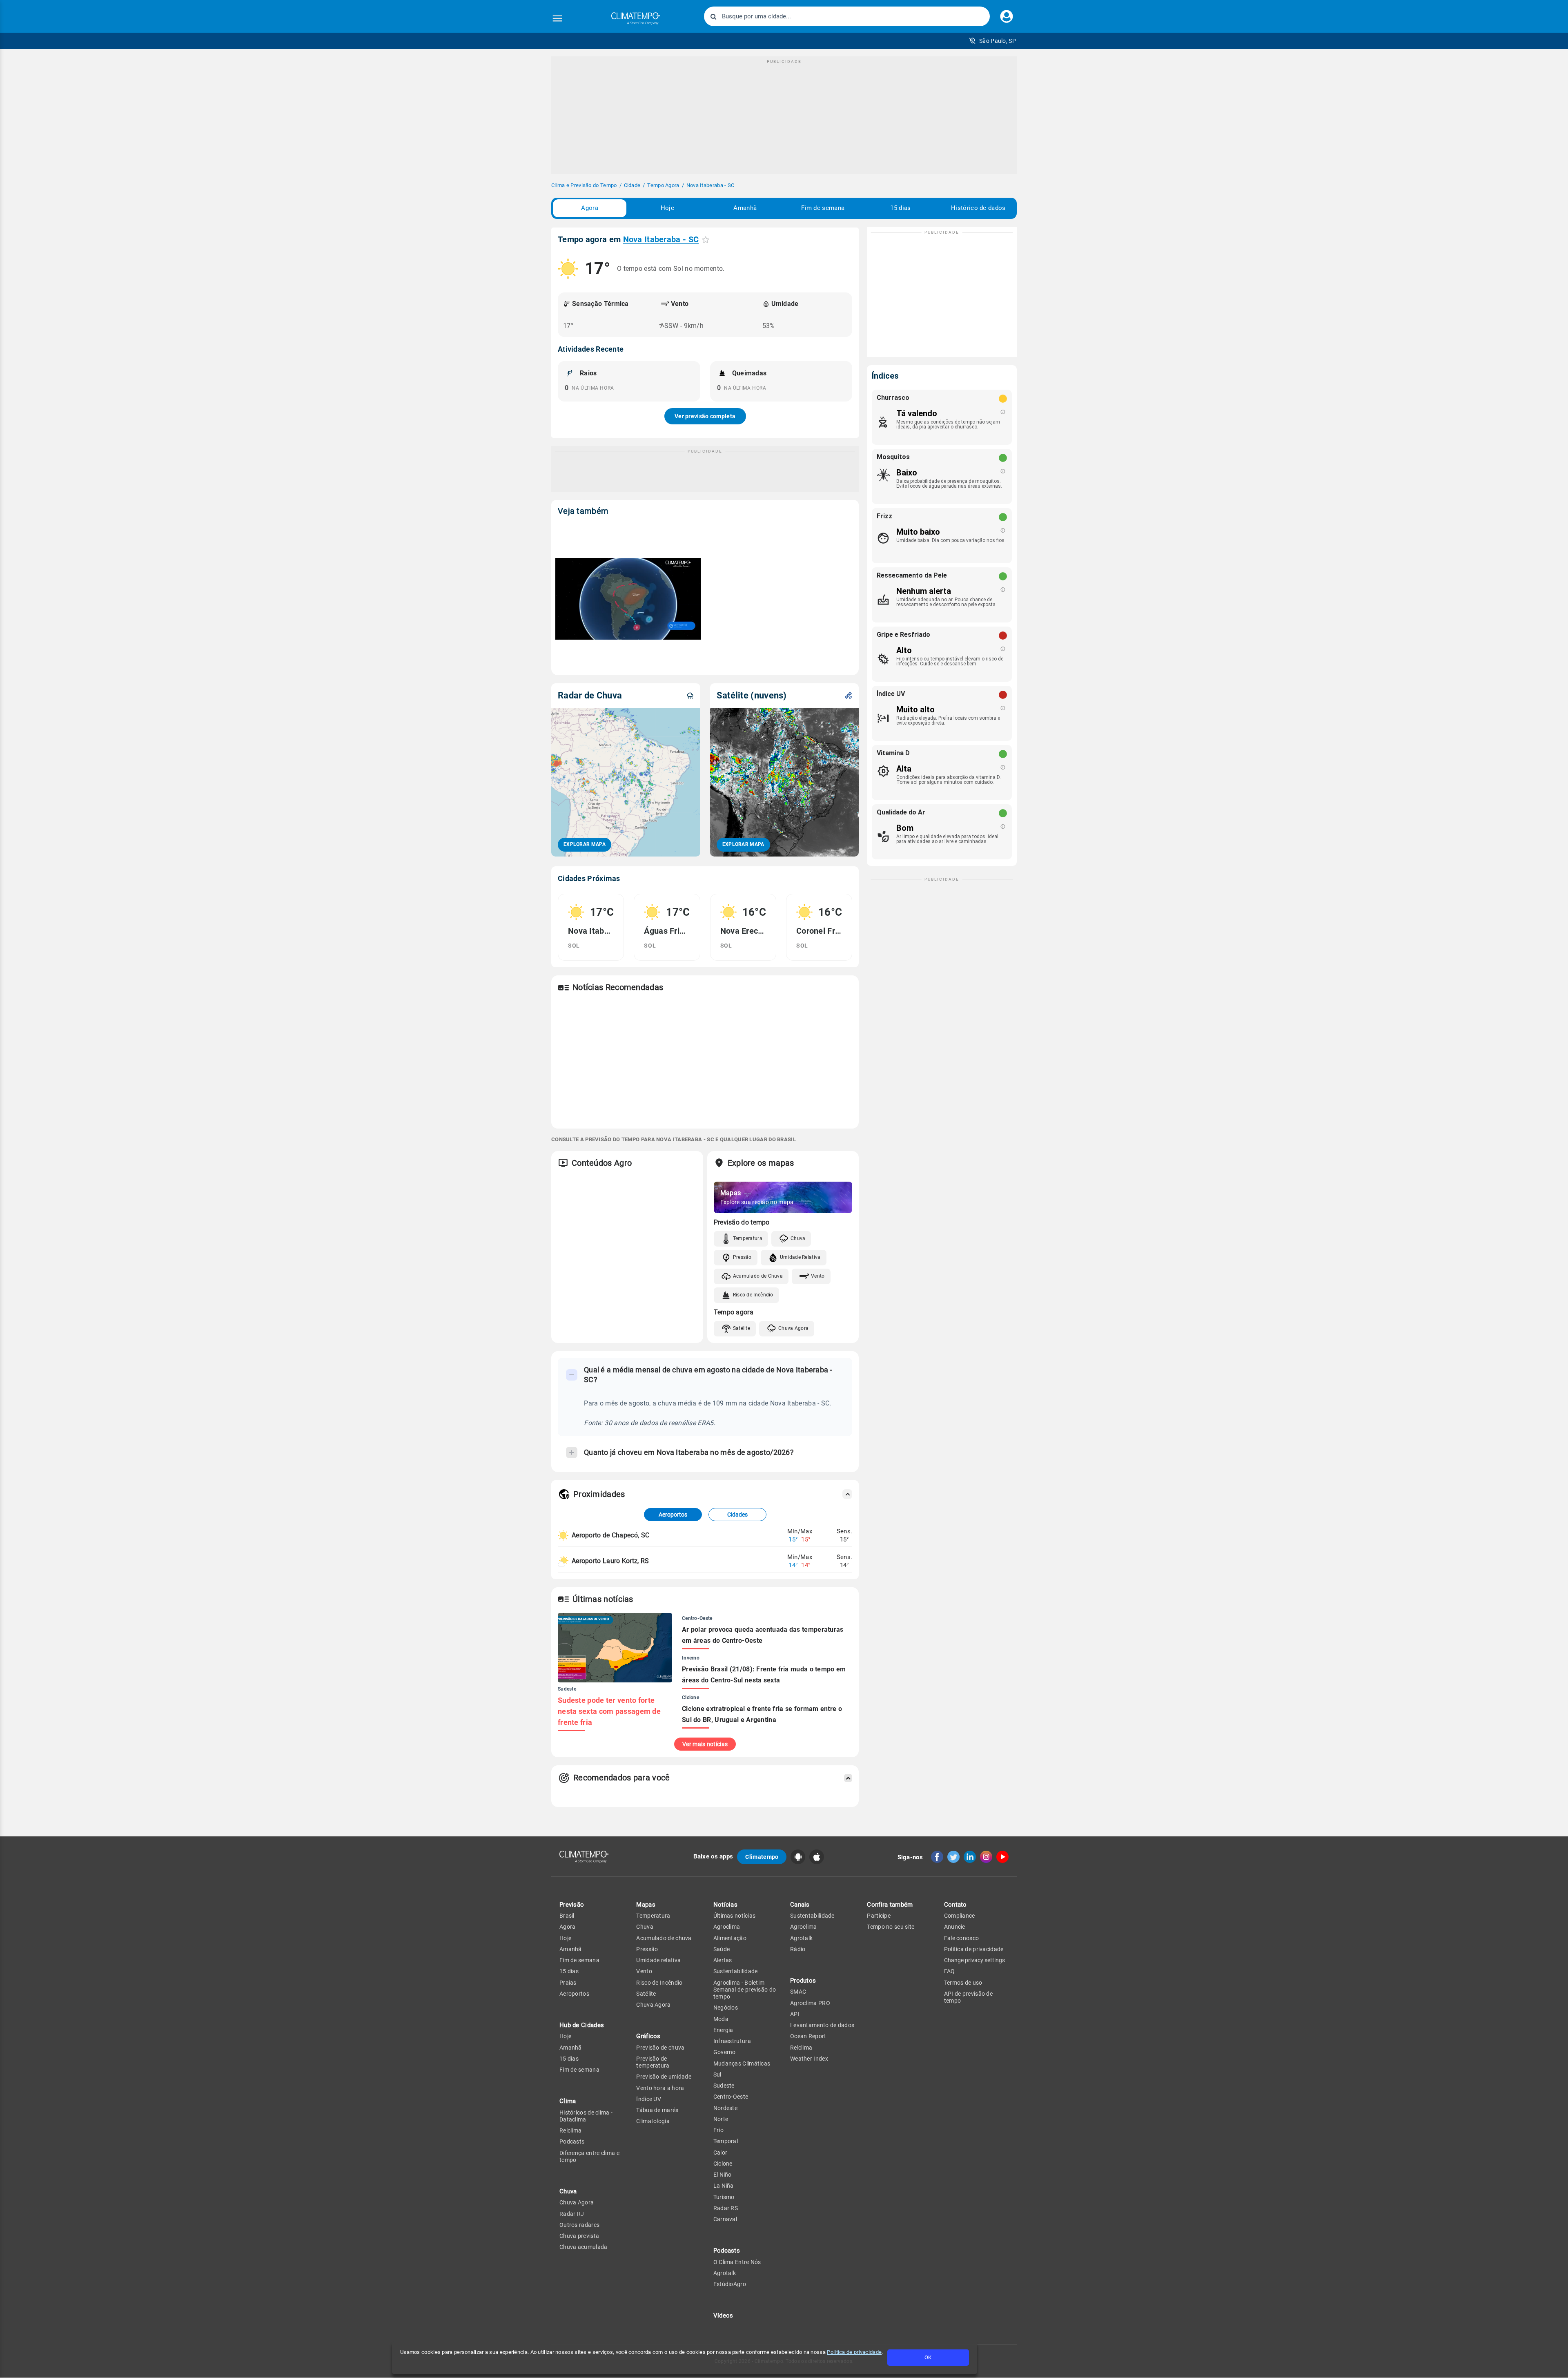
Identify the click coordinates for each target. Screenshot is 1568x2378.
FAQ (950, 1971)
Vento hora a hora (660, 2088)
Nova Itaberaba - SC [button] (661, 239)
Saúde (722, 1949)
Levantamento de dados (822, 2025)
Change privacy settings (974, 1960)
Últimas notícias (735, 1916)
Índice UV (649, 2099)
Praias (568, 1983)
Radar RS (726, 2208)
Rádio (798, 1949)
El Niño (723, 2175)
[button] (992, 41)
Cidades (737, 1515)
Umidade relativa (658, 1960)
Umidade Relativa (800, 1257)
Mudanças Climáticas (742, 2063)
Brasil (567, 1916)
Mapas (646, 1905)
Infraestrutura (732, 2041)
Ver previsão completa (705, 416)
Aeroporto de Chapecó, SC (610, 1535)
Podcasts (572, 2142)
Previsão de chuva (660, 2048)
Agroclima (727, 1927)
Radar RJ (572, 2214)
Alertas (723, 1960)
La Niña (724, 2186)
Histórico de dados (978, 208)
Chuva (798, 1238)
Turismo (724, 2197)
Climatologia (653, 2121)
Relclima (570, 2130)
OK (928, 2357)
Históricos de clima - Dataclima (586, 2116)
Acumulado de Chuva (758, 1276)
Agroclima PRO (810, 2003)
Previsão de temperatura (653, 2062)
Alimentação (730, 1938)
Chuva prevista (579, 2236)
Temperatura (748, 1238)
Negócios (726, 2008)
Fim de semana (823, 208)
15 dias (900, 208)
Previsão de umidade (664, 2077)
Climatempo (762, 1857)
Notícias (725, 1905)
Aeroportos (673, 1515)
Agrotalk (725, 2273)
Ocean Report (808, 2036)
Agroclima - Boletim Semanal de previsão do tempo (745, 1990)
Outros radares (579, 2225)
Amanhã (745, 208)
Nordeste (725, 2108)
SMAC (798, 1992)
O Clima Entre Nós (737, 2262)
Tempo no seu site (891, 1927)
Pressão (742, 1257)
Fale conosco (962, 1938)
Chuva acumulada (584, 2247)
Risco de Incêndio (753, 1295)
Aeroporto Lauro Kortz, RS (610, 1561)
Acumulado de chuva (664, 1938)
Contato (955, 1905)
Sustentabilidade (736, 1971)
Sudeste (724, 2086)
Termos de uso (963, 1983)
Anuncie (955, 1927)
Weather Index (809, 2059)
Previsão (572, 1905)
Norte (721, 2119)
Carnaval (725, 2219)
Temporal (726, 2141)
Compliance (960, 1916)
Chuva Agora (793, 1328)
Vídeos (723, 2316)
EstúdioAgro (730, 2284)
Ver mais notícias (705, 1744)
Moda (721, 2019)
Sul (717, 2075)
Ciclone (723, 2164)
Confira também (890, 1905)
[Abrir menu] (557, 18)
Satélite (742, 1328)
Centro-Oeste (731, 2097)
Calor (721, 2153)
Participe (879, 1916)
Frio (718, 2130)
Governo (725, 2052)
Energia (723, 2030)
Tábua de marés (657, 2110)
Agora (590, 208)
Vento (818, 1276)
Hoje (667, 208)
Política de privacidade (854, 2352)
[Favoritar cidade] (706, 240)
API (795, 2014)
